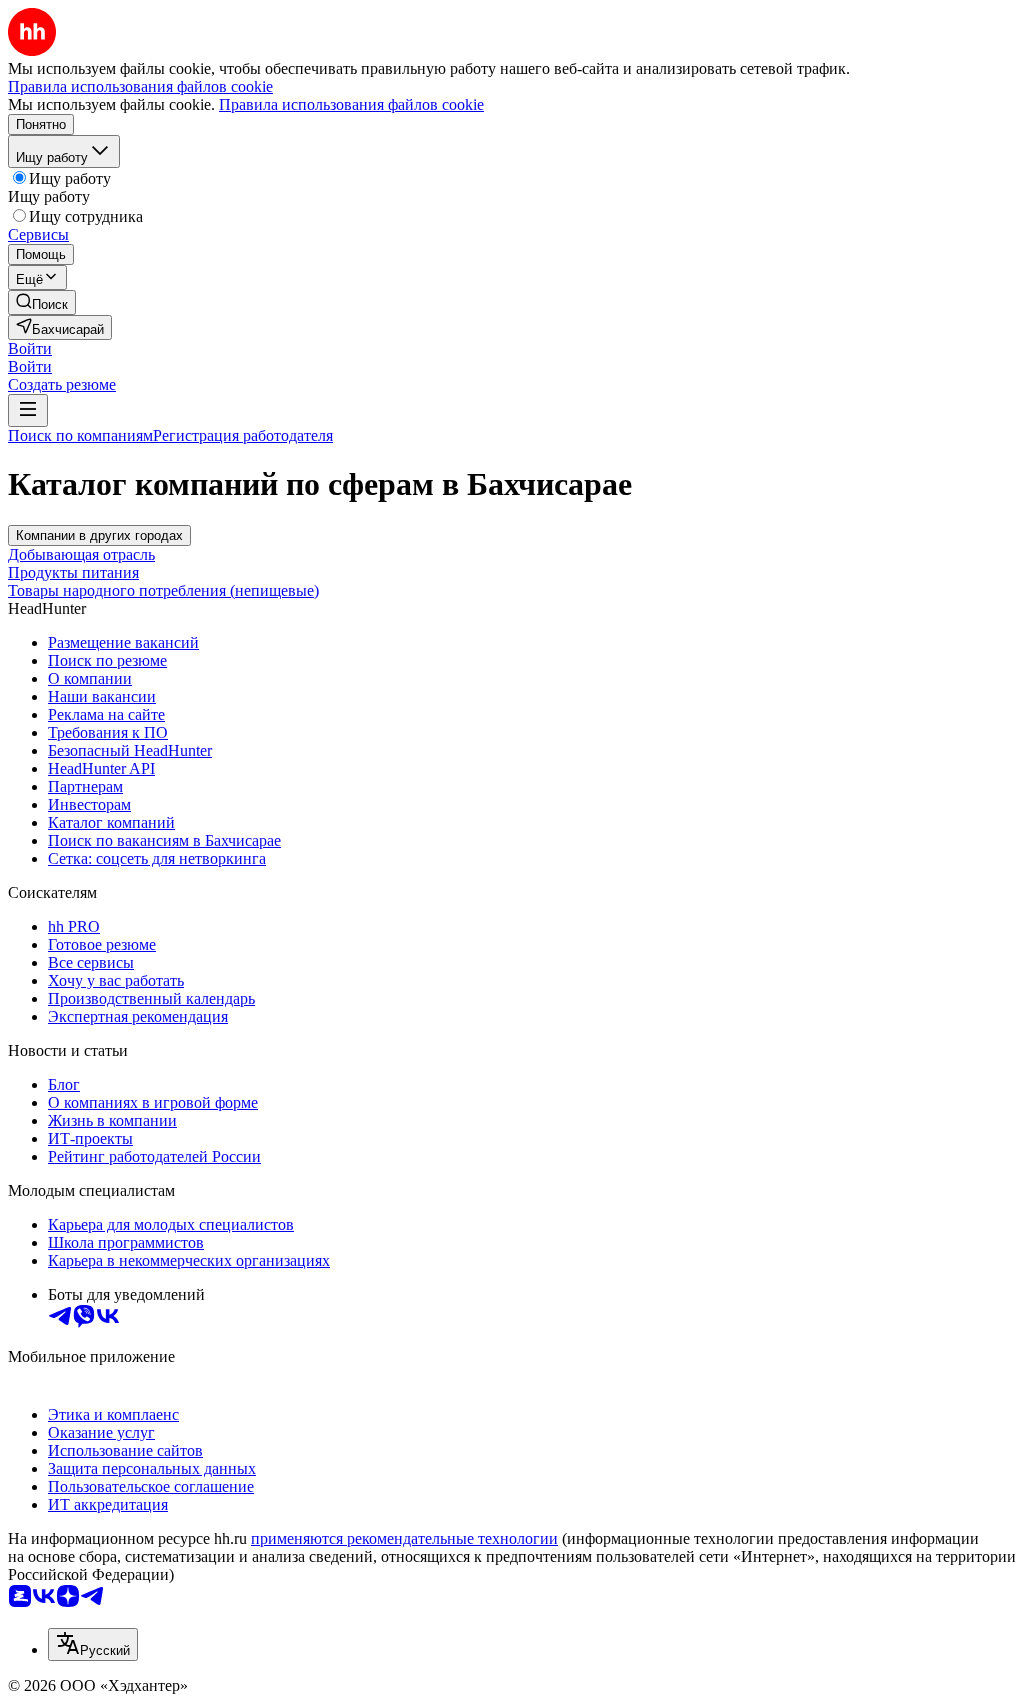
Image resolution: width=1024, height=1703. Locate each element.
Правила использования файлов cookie (351, 104)
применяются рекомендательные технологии (404, 1538)
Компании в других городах (99, 535)
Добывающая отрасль (81, 554)
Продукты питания (73, 572)
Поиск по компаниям (80, 435)
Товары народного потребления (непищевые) (163, 590)
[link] (42, 302)
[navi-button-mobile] (28, 410)
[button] (30, 348)
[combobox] (93, 1644)
